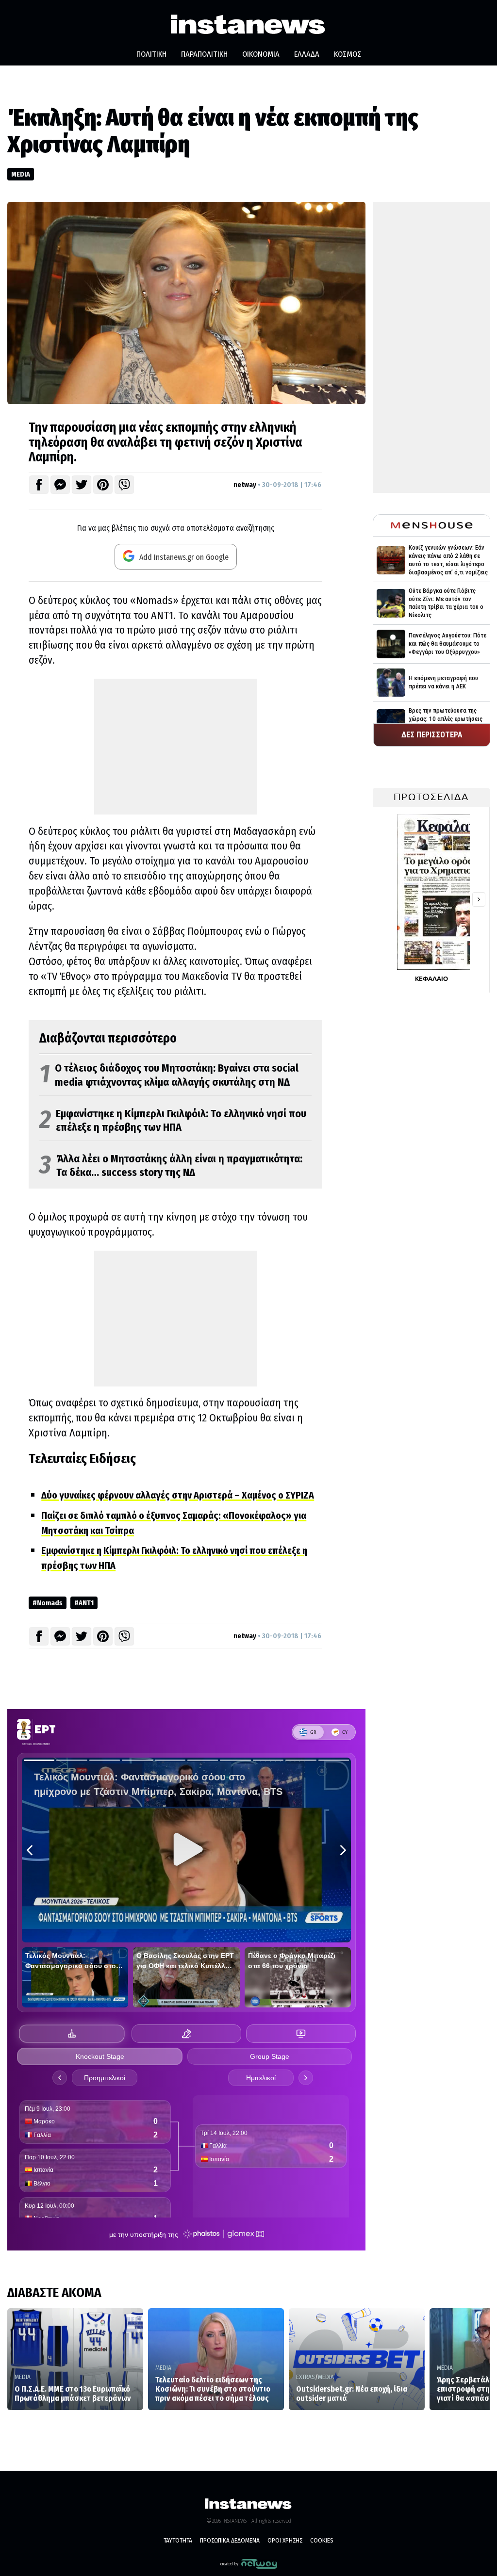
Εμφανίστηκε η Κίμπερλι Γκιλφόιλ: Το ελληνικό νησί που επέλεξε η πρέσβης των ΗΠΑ (173, 1121)
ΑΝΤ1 (86, 1603)
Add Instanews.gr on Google (183, 557)
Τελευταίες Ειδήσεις (82, 1459)
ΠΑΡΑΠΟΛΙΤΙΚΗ (204, 54)
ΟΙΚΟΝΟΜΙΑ (261, 54)
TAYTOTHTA (178, 2540)
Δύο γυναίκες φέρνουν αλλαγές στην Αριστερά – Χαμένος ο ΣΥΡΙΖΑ (178, 1495)
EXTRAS (306, 2377)
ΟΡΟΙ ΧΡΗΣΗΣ (285, 2540)
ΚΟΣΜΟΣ (348, 54)
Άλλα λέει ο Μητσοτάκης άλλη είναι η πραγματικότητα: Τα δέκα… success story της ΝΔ (171, 1166)
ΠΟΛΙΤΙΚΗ (151, 54)
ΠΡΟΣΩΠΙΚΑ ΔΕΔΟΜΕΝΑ (230, 2540)
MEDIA (21, 174)
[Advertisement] (176, 747)
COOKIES (322, 2540)
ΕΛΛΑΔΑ (307, 54)
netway (245, 485)
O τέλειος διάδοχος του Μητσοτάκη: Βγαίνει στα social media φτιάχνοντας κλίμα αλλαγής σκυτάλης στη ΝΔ (169, 1075)
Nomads (50, 1603)
